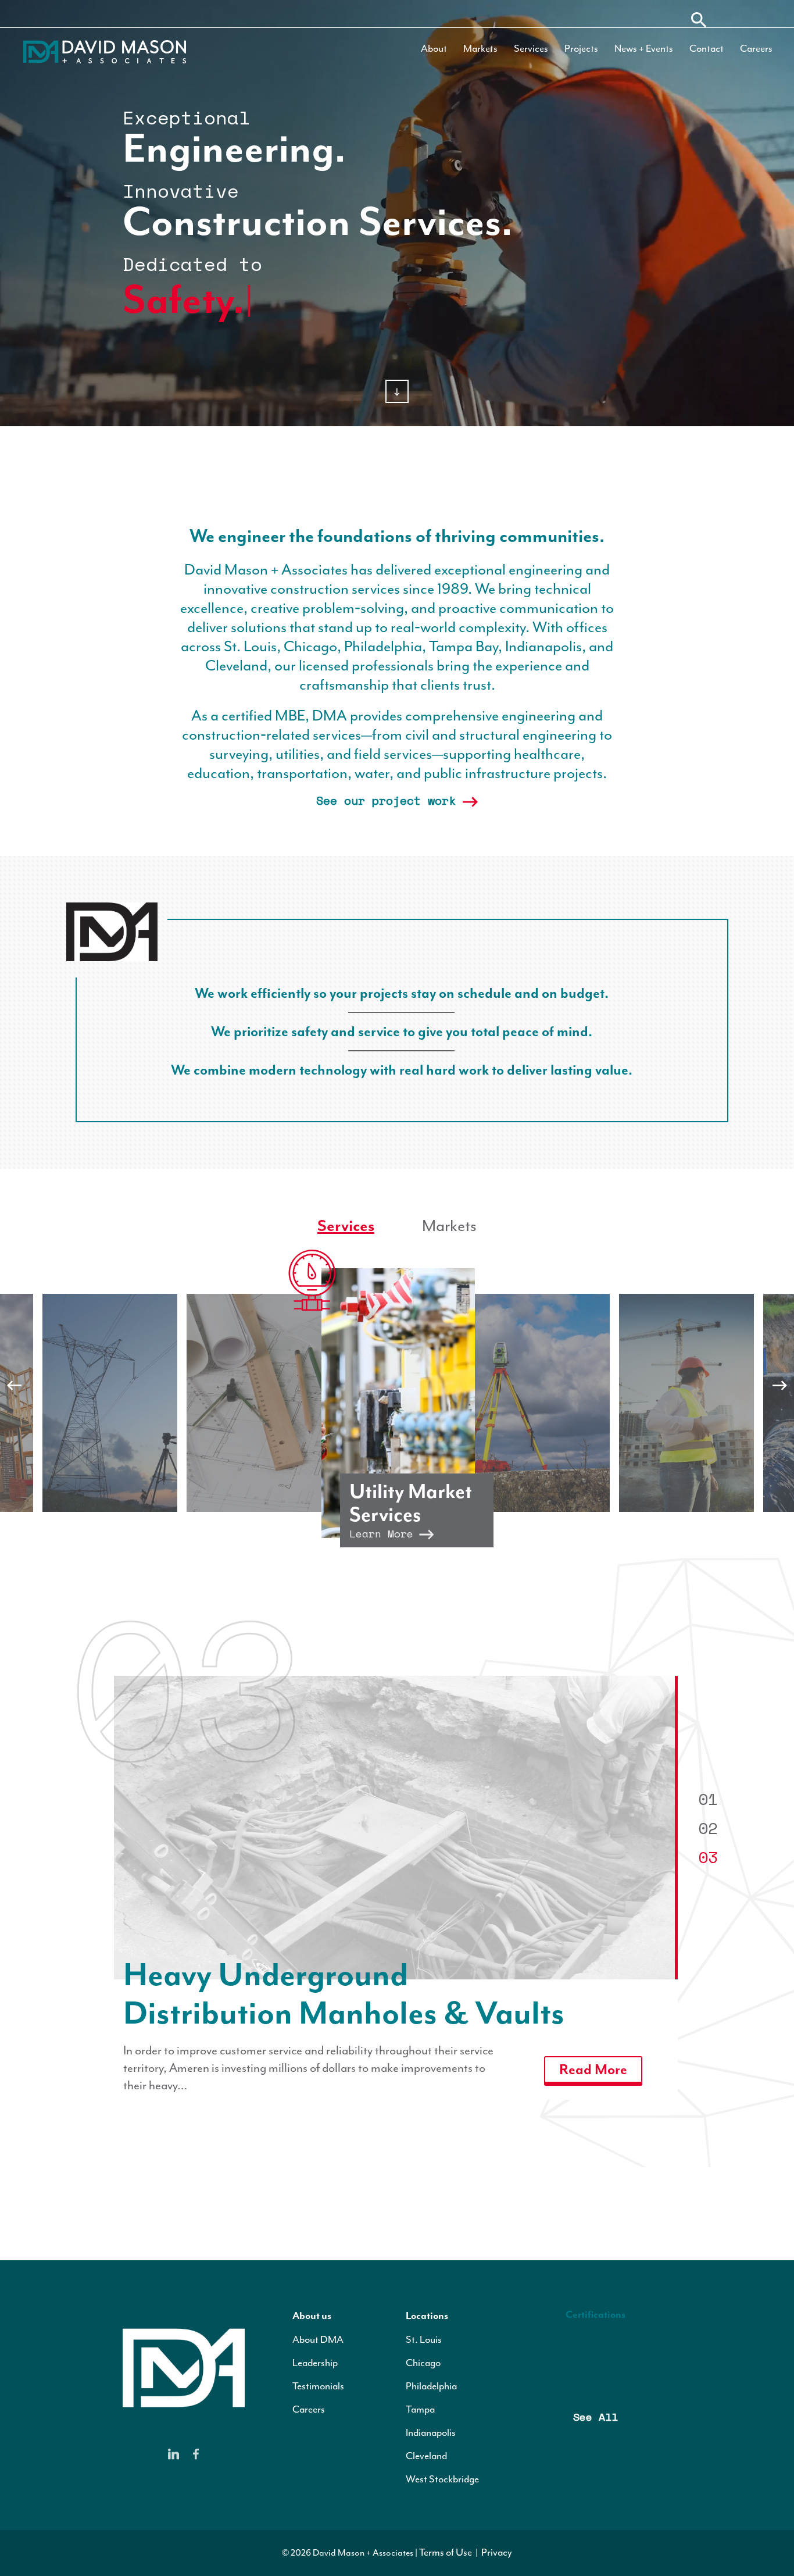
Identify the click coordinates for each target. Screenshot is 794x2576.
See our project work (389, 800)
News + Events (644, 48)
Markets (480, 48)
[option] (398, 1403)
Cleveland (426, 2456)
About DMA (318, 2339)
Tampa (420, 2409)
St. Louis (424, 2339)
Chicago (423, 2363)
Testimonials (318, 2386)
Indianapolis (431, 2432)
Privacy (497, 2552)
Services (531, 48)
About (434, 48)
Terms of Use (446, 2552)
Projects (581, 48)
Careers (756, 48)
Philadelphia (431, 2386)
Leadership (315, 2363)
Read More (593, 2031)
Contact (707, 48)
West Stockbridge (442, 2479)
